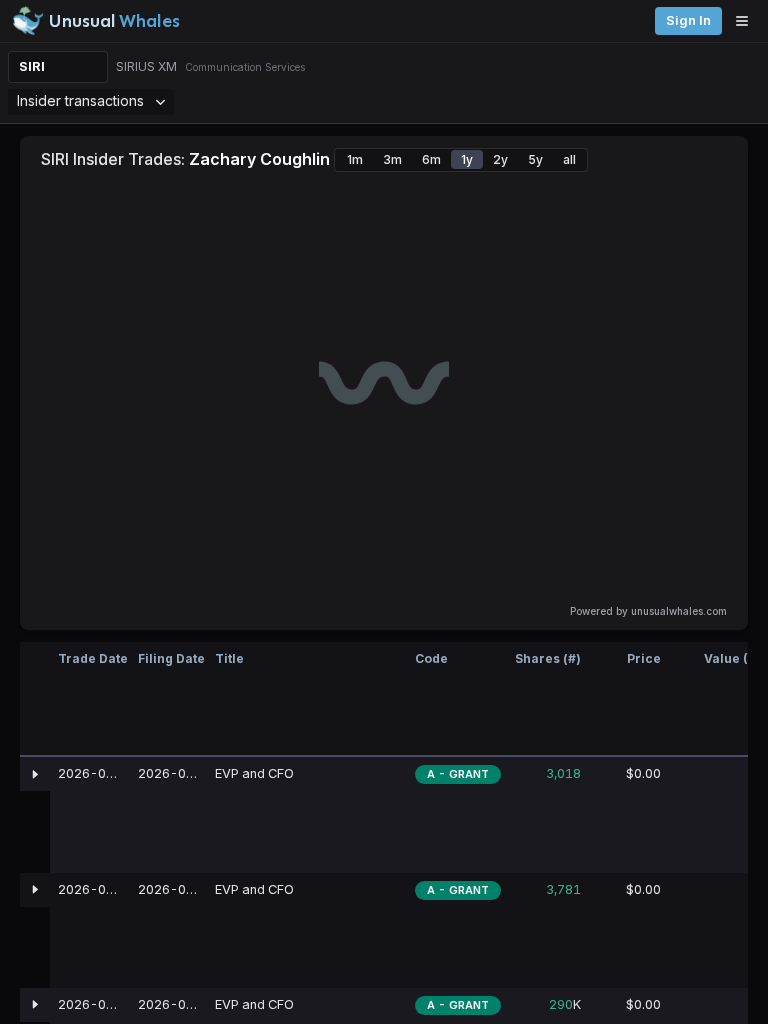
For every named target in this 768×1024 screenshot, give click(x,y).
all (569, 159)
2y (500, 159)
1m (355, 159)
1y (467, 159)
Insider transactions (80, 100)
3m (392, 159)
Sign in (688, 20)
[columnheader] (35, 699)
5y (535, 159)
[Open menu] (747, 21)
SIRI (32, 66)
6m (431, 159)
